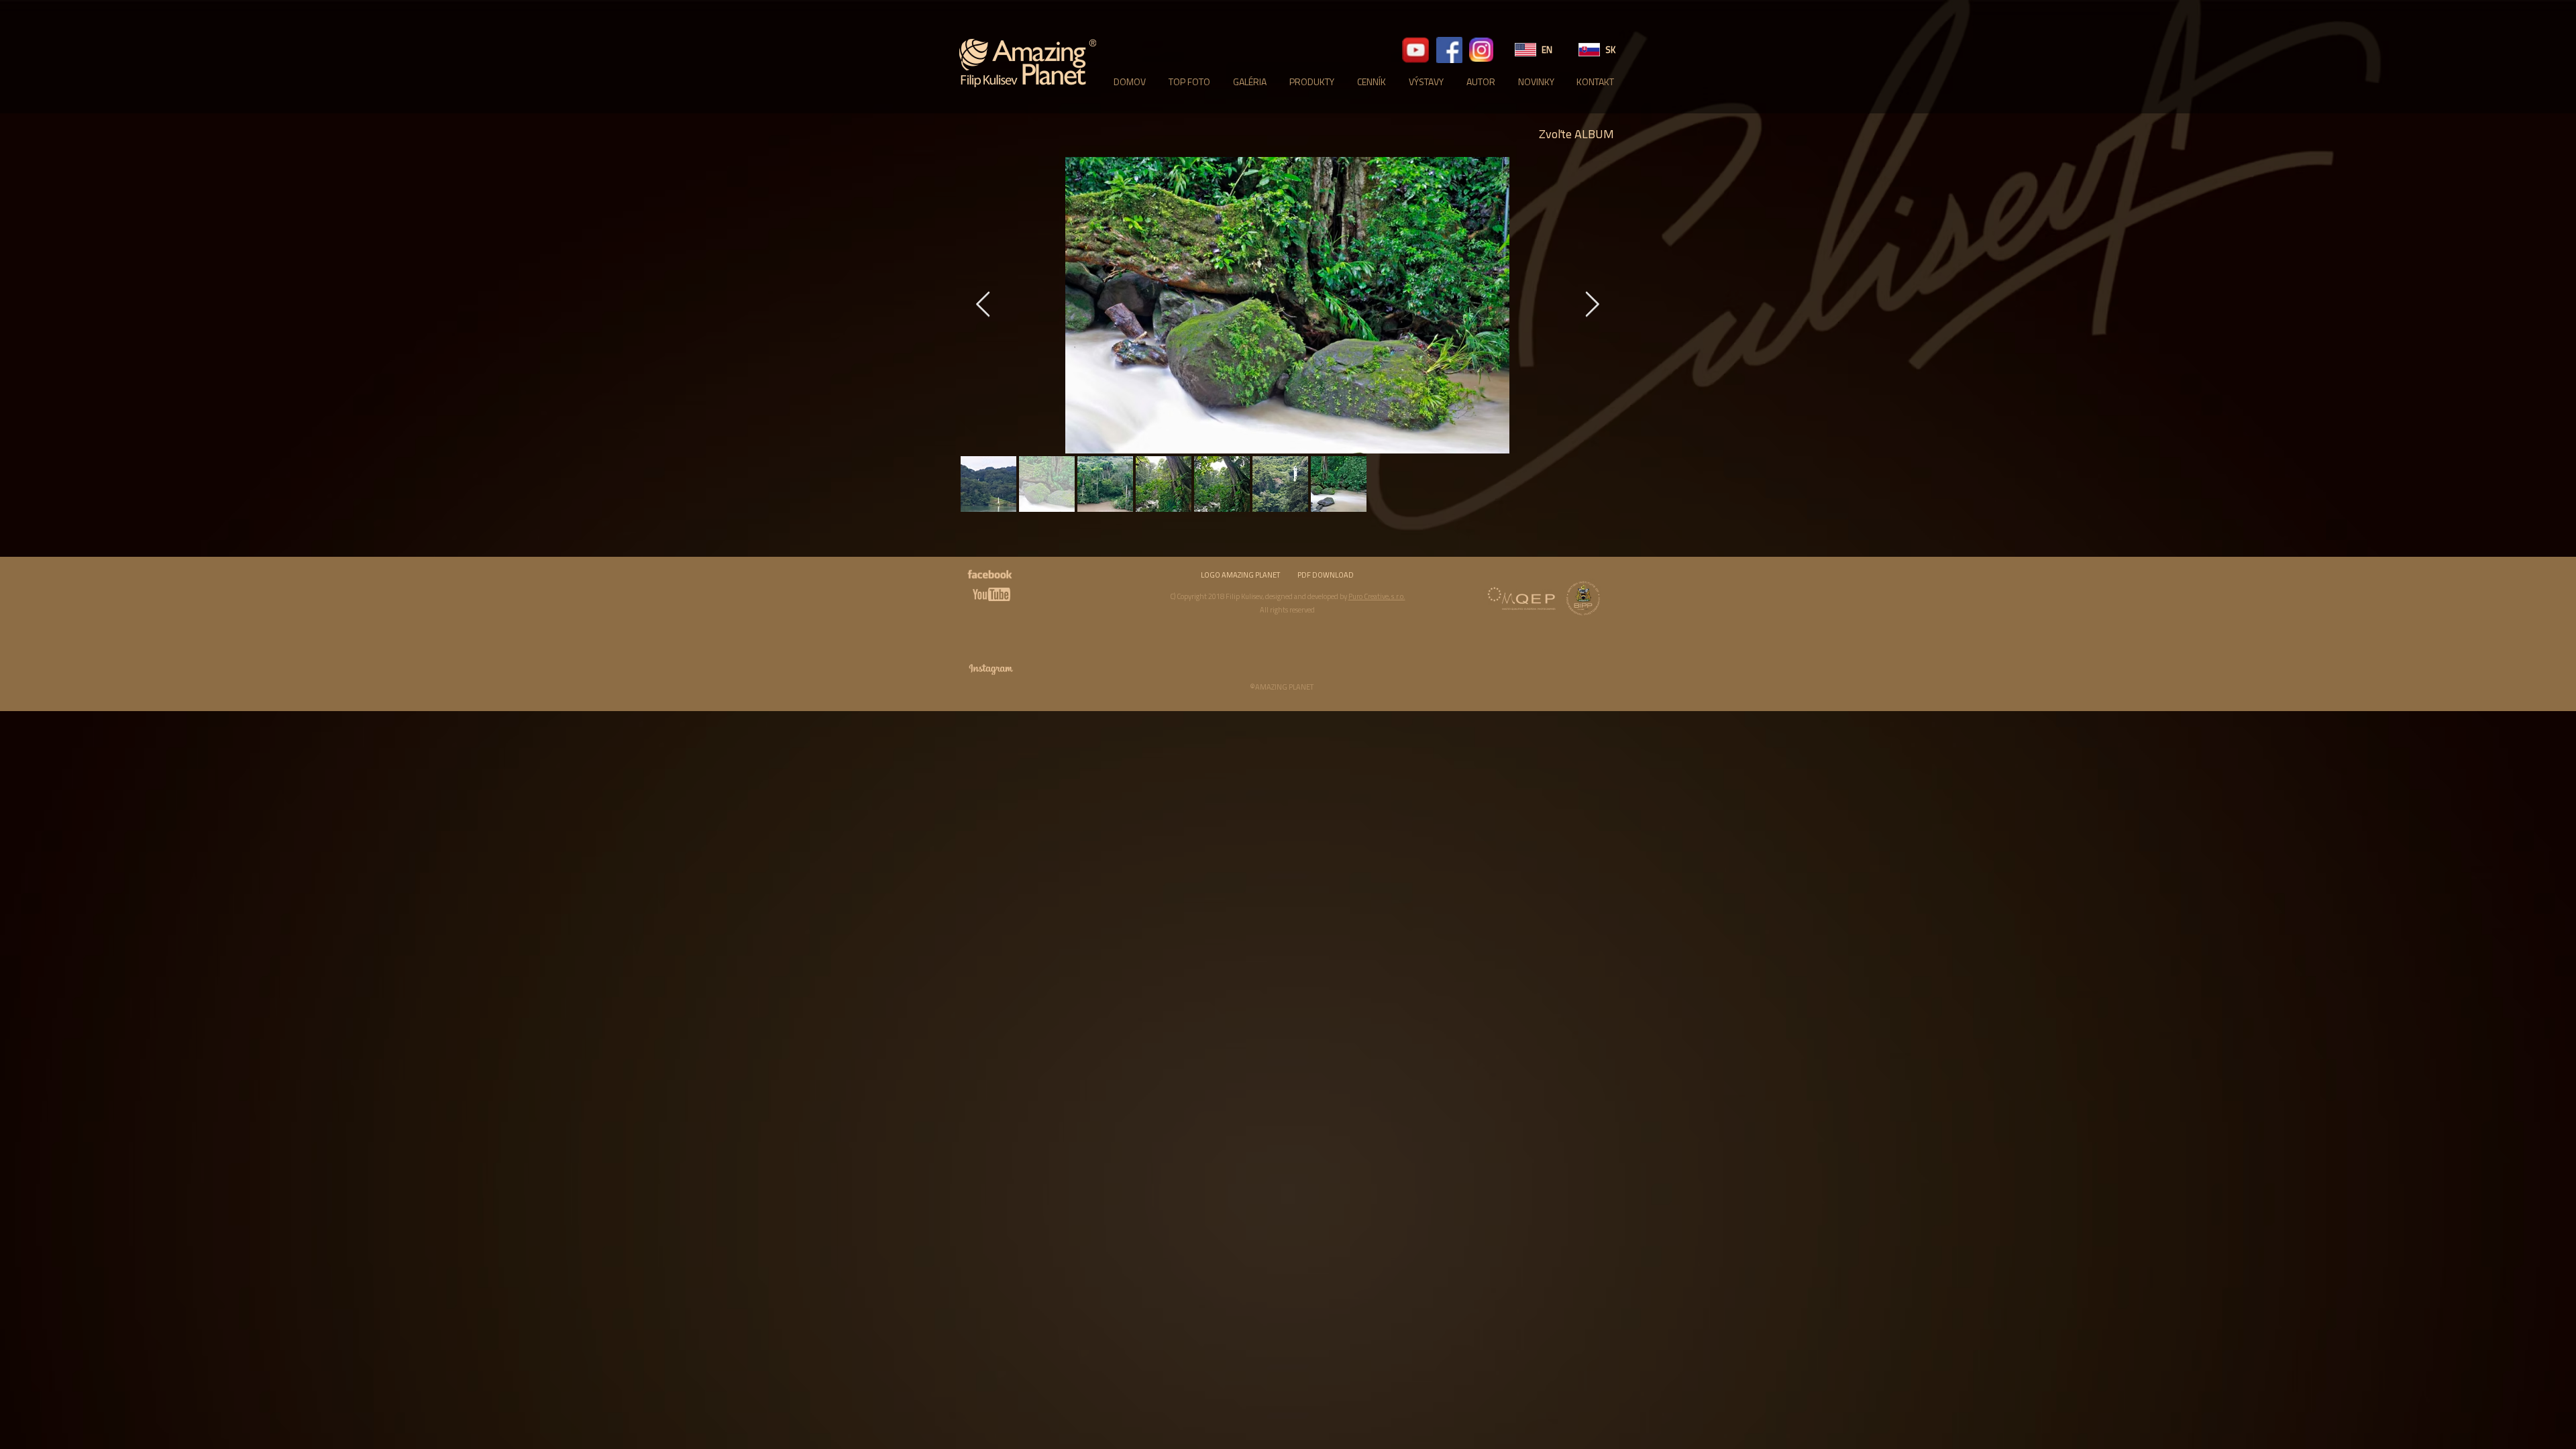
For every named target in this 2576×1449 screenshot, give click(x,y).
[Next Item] (1592, 306)
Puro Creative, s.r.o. (1377, 596)
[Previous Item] (983, 306)
